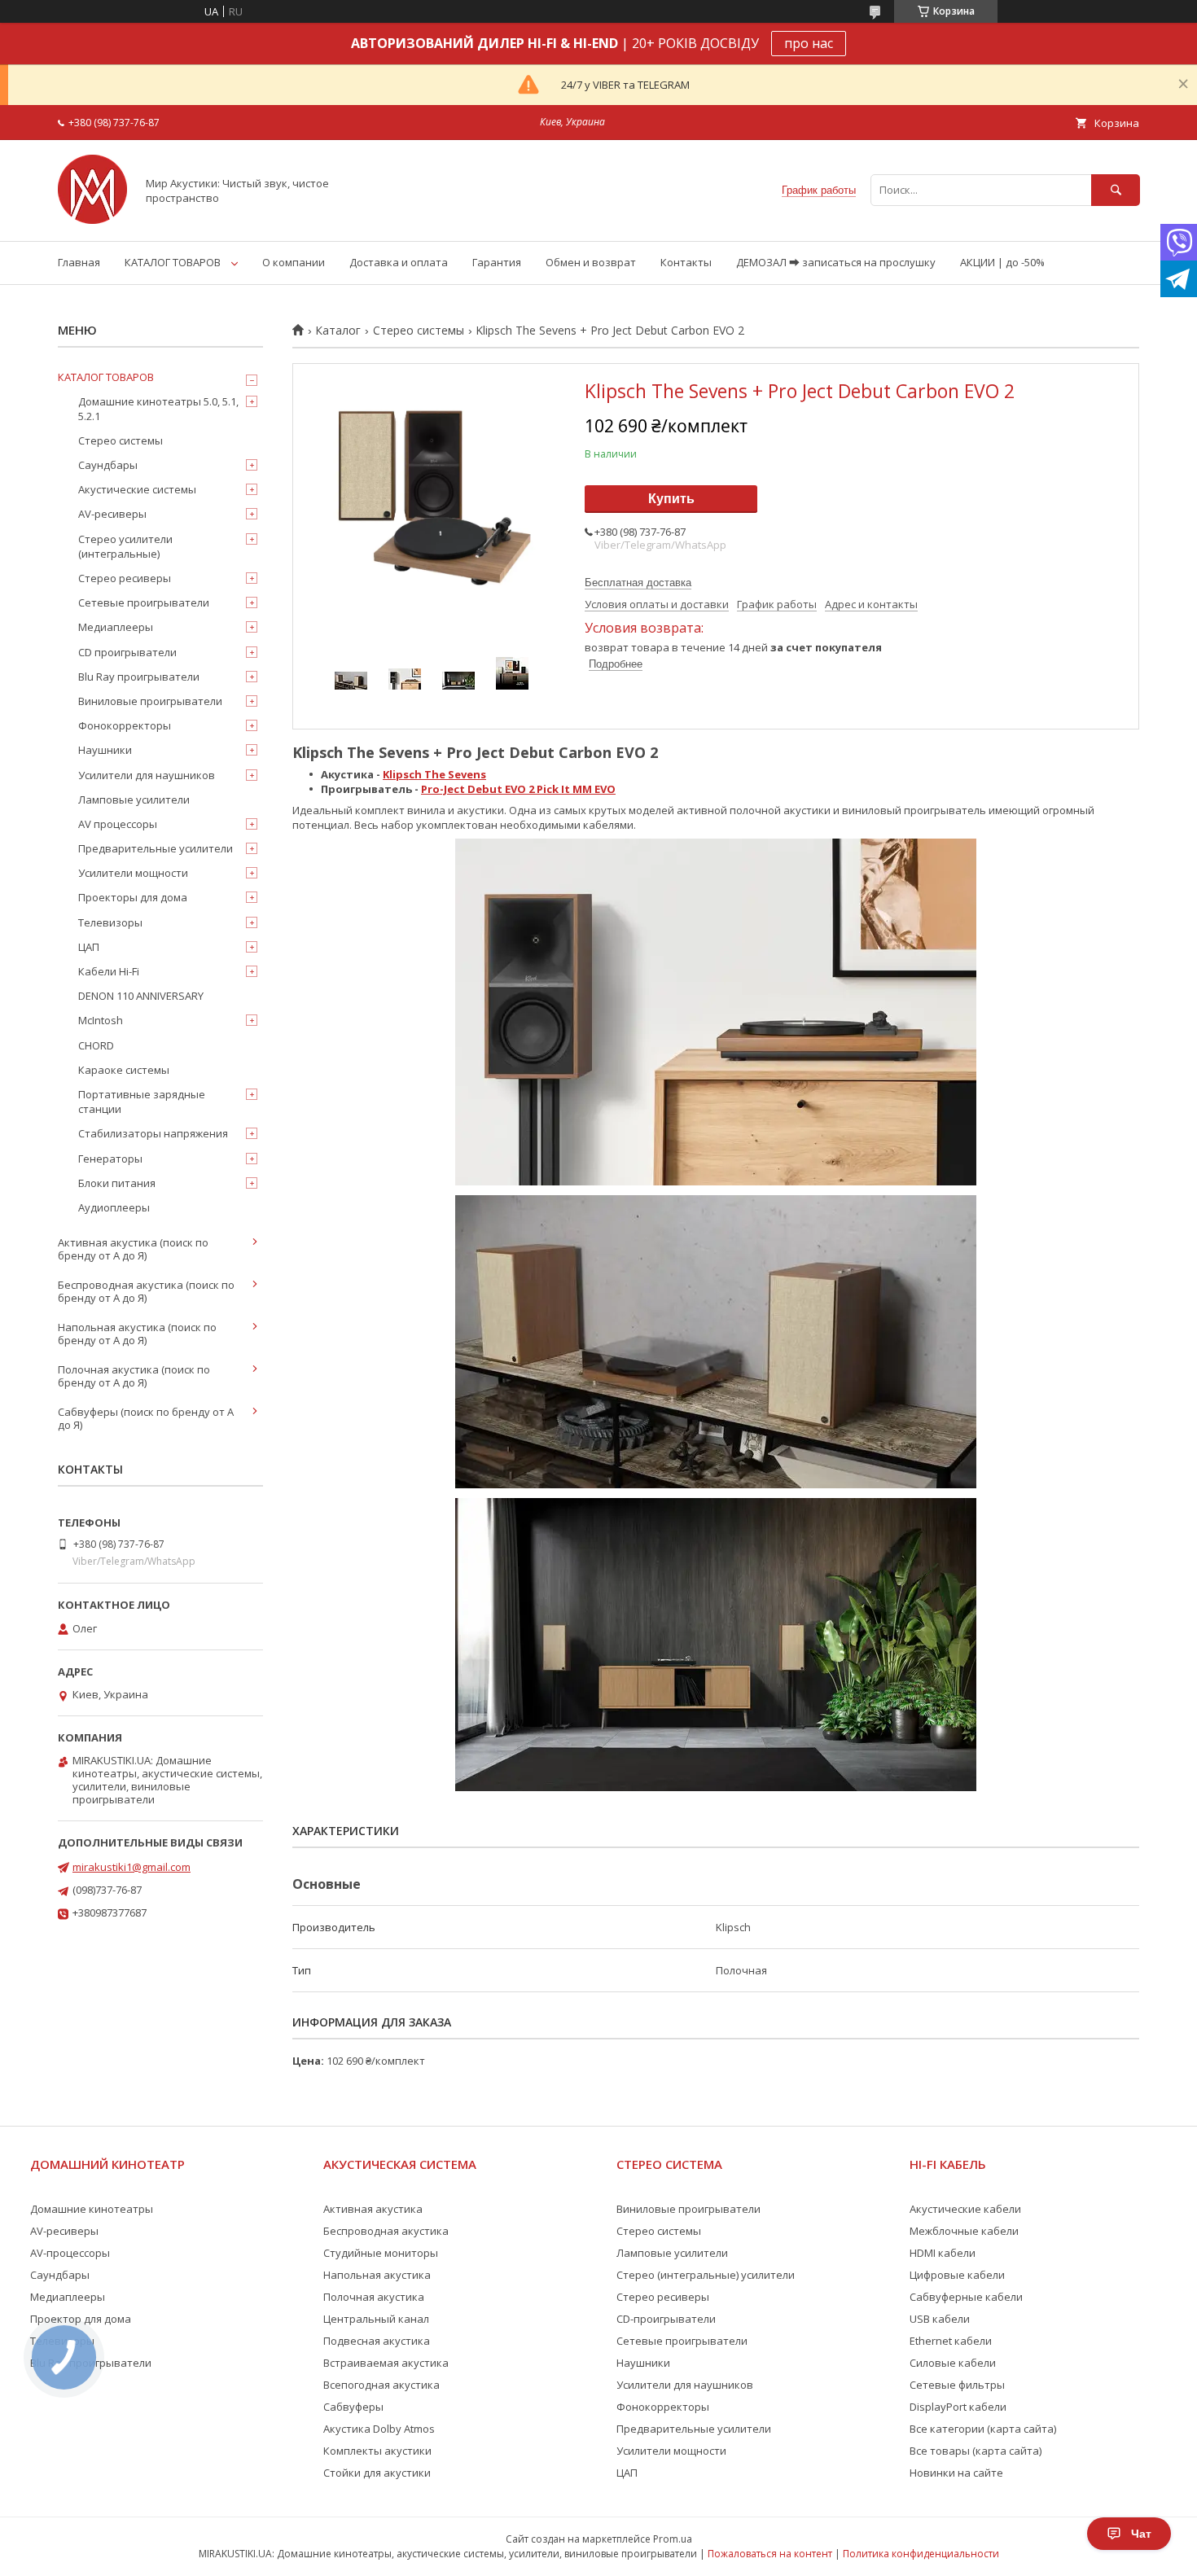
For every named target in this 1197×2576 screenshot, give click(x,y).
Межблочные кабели (964, 2231)
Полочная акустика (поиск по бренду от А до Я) (134, 1376)
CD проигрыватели (127, 652)
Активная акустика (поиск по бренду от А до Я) (133, 1249)
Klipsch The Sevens (434, 774)
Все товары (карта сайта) (976, 2451)
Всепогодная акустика (381, 2385)
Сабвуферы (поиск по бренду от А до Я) (146, 1418)
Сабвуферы (353, 2407)
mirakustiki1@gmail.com (132, 1867)
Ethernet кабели (951, 2341)
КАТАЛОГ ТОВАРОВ (173, 262)
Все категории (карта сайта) (983, 2429)
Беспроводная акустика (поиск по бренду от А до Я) (146, 1291)
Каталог (338, 331)
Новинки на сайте (956, 2473)
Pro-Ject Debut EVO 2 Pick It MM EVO (518, 789)
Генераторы (110, 1159)
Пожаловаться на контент (770, 2554)
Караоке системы (124, 1070)
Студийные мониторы (381, 2253)
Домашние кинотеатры (92, 2209)
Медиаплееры (116, 627)
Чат (1141, 2534)
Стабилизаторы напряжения (153, 1133)
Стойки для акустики (377, 2473)
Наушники (105, 750)
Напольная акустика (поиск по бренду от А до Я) (137, 1334)
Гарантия (497, 262)
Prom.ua (673, 2539)
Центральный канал (376, 2319)
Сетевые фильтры (957, 2385)
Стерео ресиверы (125, 578)
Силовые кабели (953, 2363)
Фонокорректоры (125, 725)
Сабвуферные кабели (966, 2297)
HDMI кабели (943, 2253)
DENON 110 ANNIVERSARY (141, 996)
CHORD (96, 1045)
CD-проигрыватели (666, 2319)
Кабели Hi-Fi (109, 971)
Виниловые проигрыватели (150, 701)
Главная (79, 262)
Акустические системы (137, 489)
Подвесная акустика (377, 2341)
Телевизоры (110, 922)
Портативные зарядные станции (142, 1102)
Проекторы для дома (133, 897)
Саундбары (108, 465)
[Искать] (1116, 190)
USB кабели (940, 2319)
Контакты (686, 262)
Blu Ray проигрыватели (139, 677)
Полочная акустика (374, 2297)
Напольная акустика (377, 2275)
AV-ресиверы (112, 514)
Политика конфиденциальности (921, 2554)
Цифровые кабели (957, 2275)
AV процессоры (118, 824)
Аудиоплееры (114, 1207)
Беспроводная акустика (386, 2231)
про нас (809, 43)
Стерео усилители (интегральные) (125, 546)
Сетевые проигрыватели (144, 602)
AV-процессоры (70, 2253)
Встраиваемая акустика (386, 2363)
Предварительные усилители (156, 848)
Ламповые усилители (134, 800)
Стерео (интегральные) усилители (706, 2275)
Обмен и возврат (591, 262)
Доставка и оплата (399, 262)
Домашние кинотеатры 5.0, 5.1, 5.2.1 (158, 409)
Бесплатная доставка (638, 583)
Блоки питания (117, 1183)
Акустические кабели (965, 2209)
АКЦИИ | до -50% (1002, 262)
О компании (294, 262)
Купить (671, 499)
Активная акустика (373, 2209)
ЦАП (89, 947)
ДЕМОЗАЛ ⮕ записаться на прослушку (836, 262)
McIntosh (101, 1020)
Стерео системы (419, 331)
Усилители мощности (133, 873)
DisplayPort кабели (958, 2407)
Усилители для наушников (147, 775)
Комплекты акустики (377, 2451)
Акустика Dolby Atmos (379, 2429)
